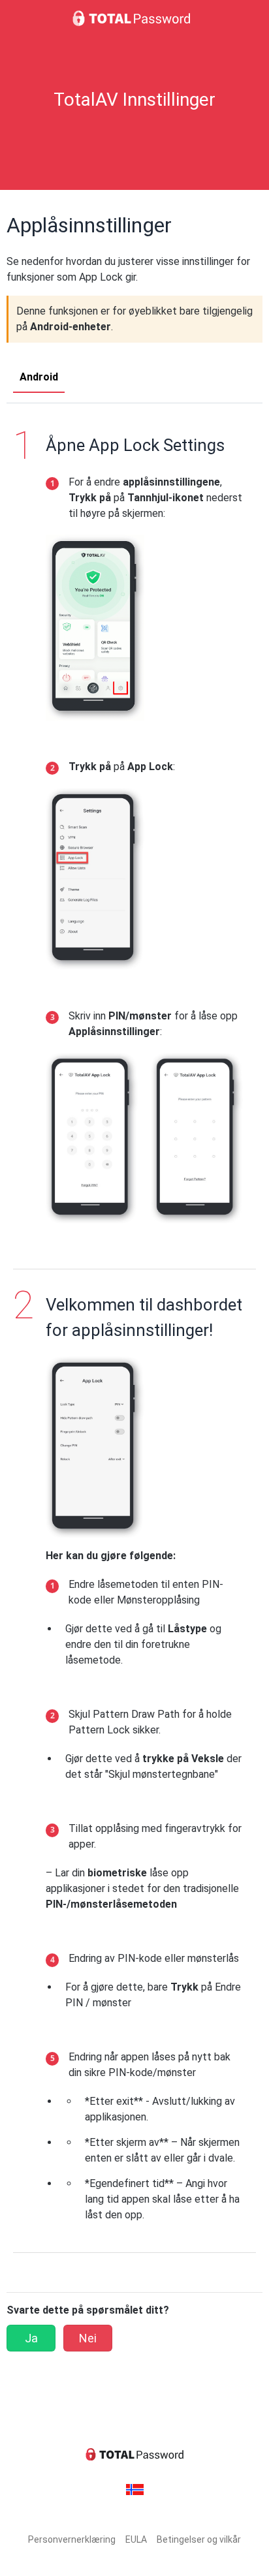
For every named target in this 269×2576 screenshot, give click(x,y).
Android (39, 377)
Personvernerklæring (72, 2539)
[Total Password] (134, 18)
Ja (31, 2338)
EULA (136, 2539)
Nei (88, 2338)
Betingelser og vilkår (199, 2539)
